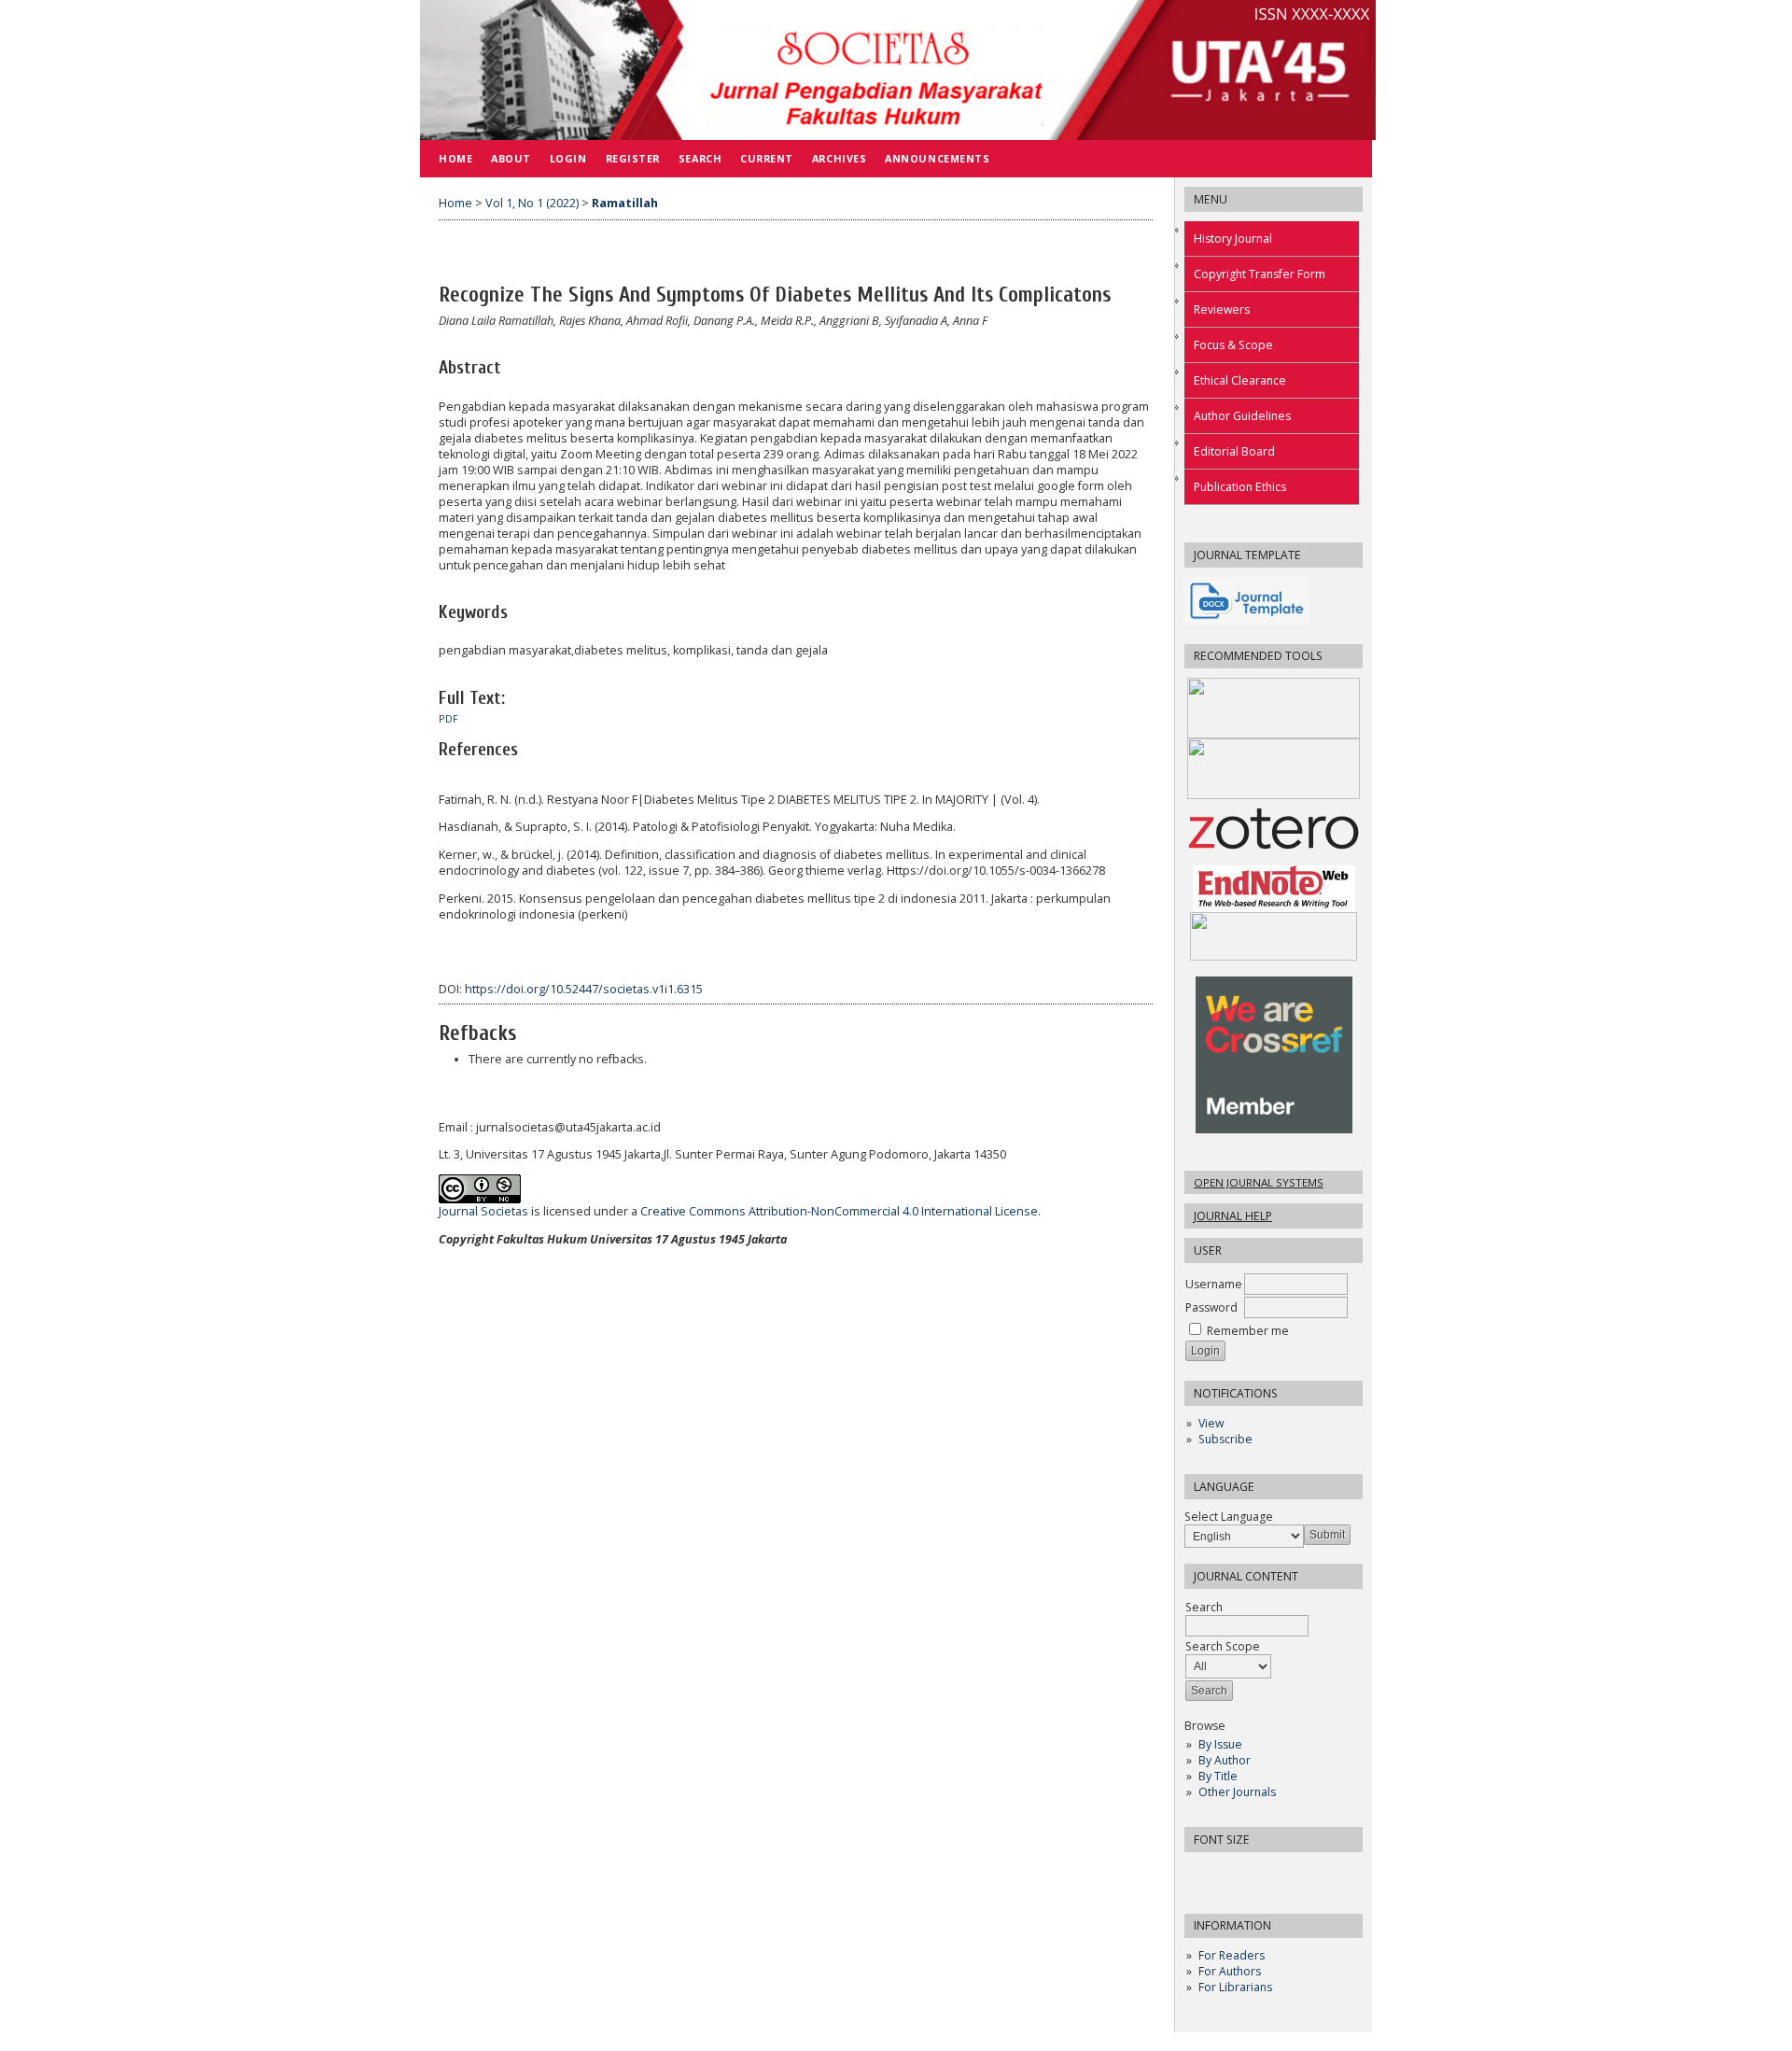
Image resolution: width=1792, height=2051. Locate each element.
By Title (1218, 1776)
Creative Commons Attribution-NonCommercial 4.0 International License (839, 1211)
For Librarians (1235, 1987)
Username (1214, 1284)
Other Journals (1237, 1792)
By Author (1225, 1760)
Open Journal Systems (1259, 1182)
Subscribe (1225, 1439)
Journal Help (1233, 1216)
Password (1211, 1307)
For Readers (1232, 1955)
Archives (839, 158)
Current (767, 158)
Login (568, 158)
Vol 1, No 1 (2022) (532, 203)
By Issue (1220, 1744)
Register (633, 158)
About (511, 158)
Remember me (1248, 1331)
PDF (448, 719)
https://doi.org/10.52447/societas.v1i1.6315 (584, 989)
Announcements (937, 158)
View (1211, 1423)
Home (455, 158)
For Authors (1230, 1971)
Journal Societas (483, 1211)
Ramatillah (625, 203)
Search (700, 158)
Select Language (1229, 1517)
